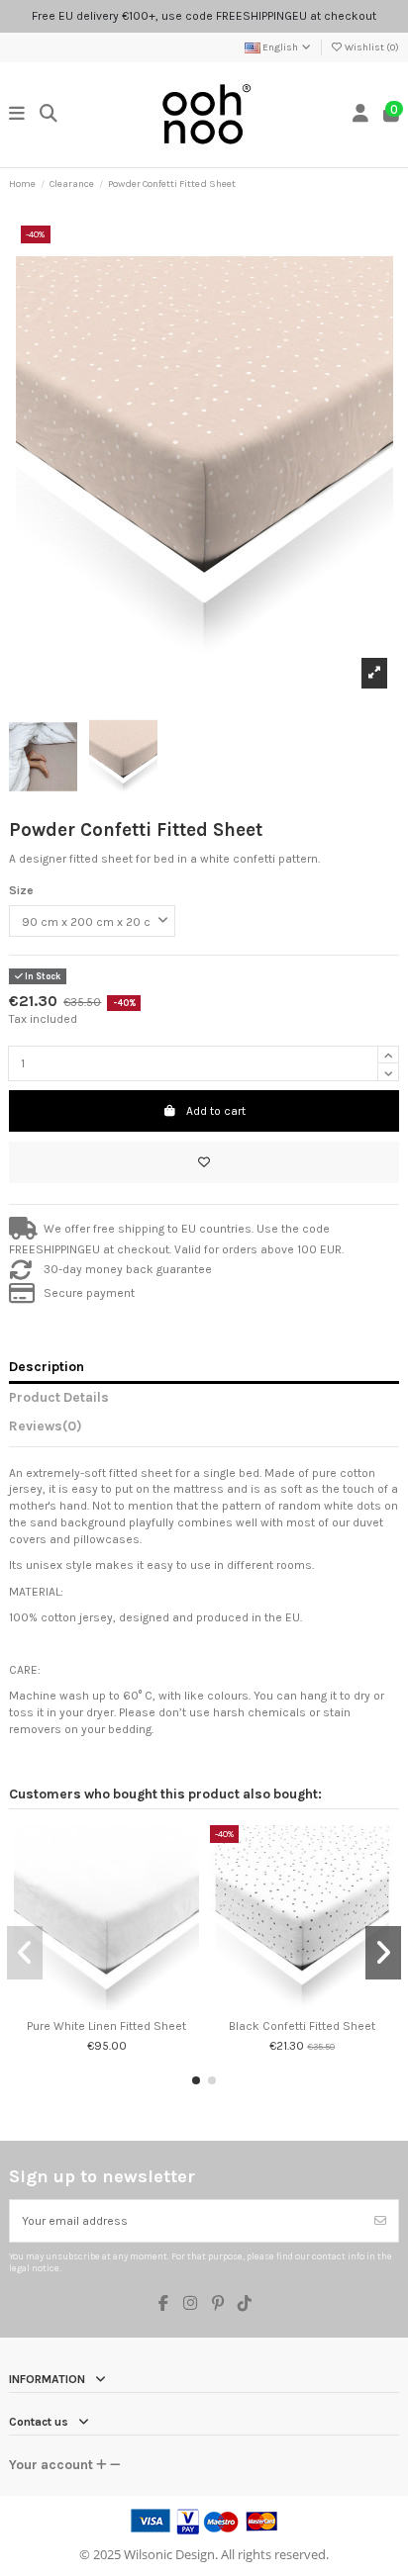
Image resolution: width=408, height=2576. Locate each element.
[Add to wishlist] (204, 1162)
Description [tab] (47, 1366)
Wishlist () (371, 47)
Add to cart (216, 1111)
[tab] (204, 1429)
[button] (196, 2080)
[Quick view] (119, 2004)
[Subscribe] (380, 2221)
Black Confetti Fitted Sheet (302, 2026)
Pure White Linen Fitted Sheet (106, 2026)
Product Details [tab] (59, 1397)
